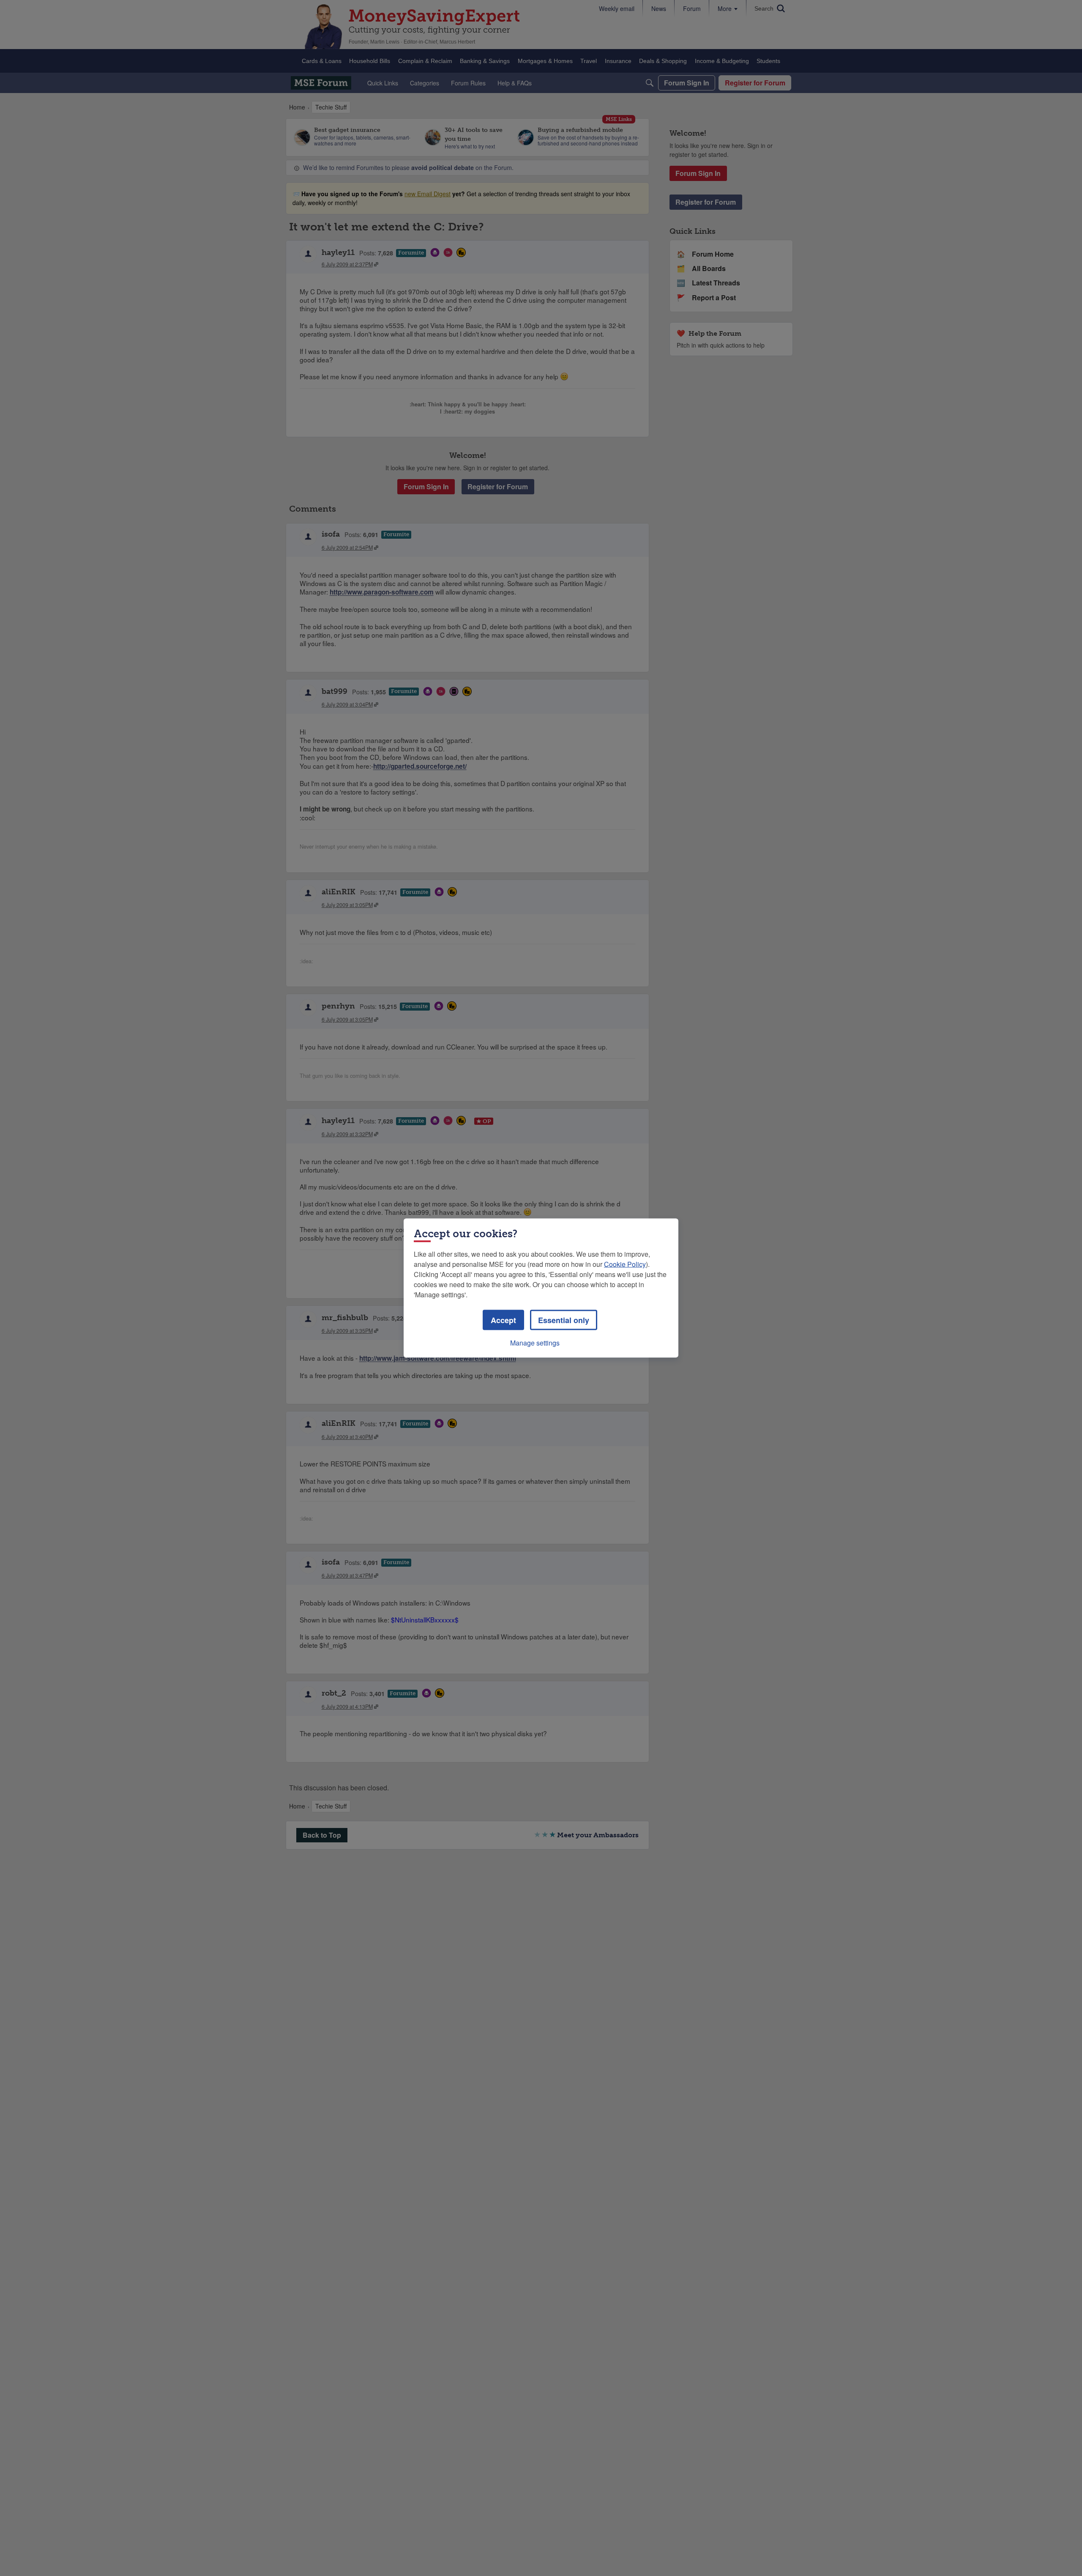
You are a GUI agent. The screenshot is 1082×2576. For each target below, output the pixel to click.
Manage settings (535, 1343)
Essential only (564, 1320)
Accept (503, 1320)
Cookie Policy (625, 1264)
